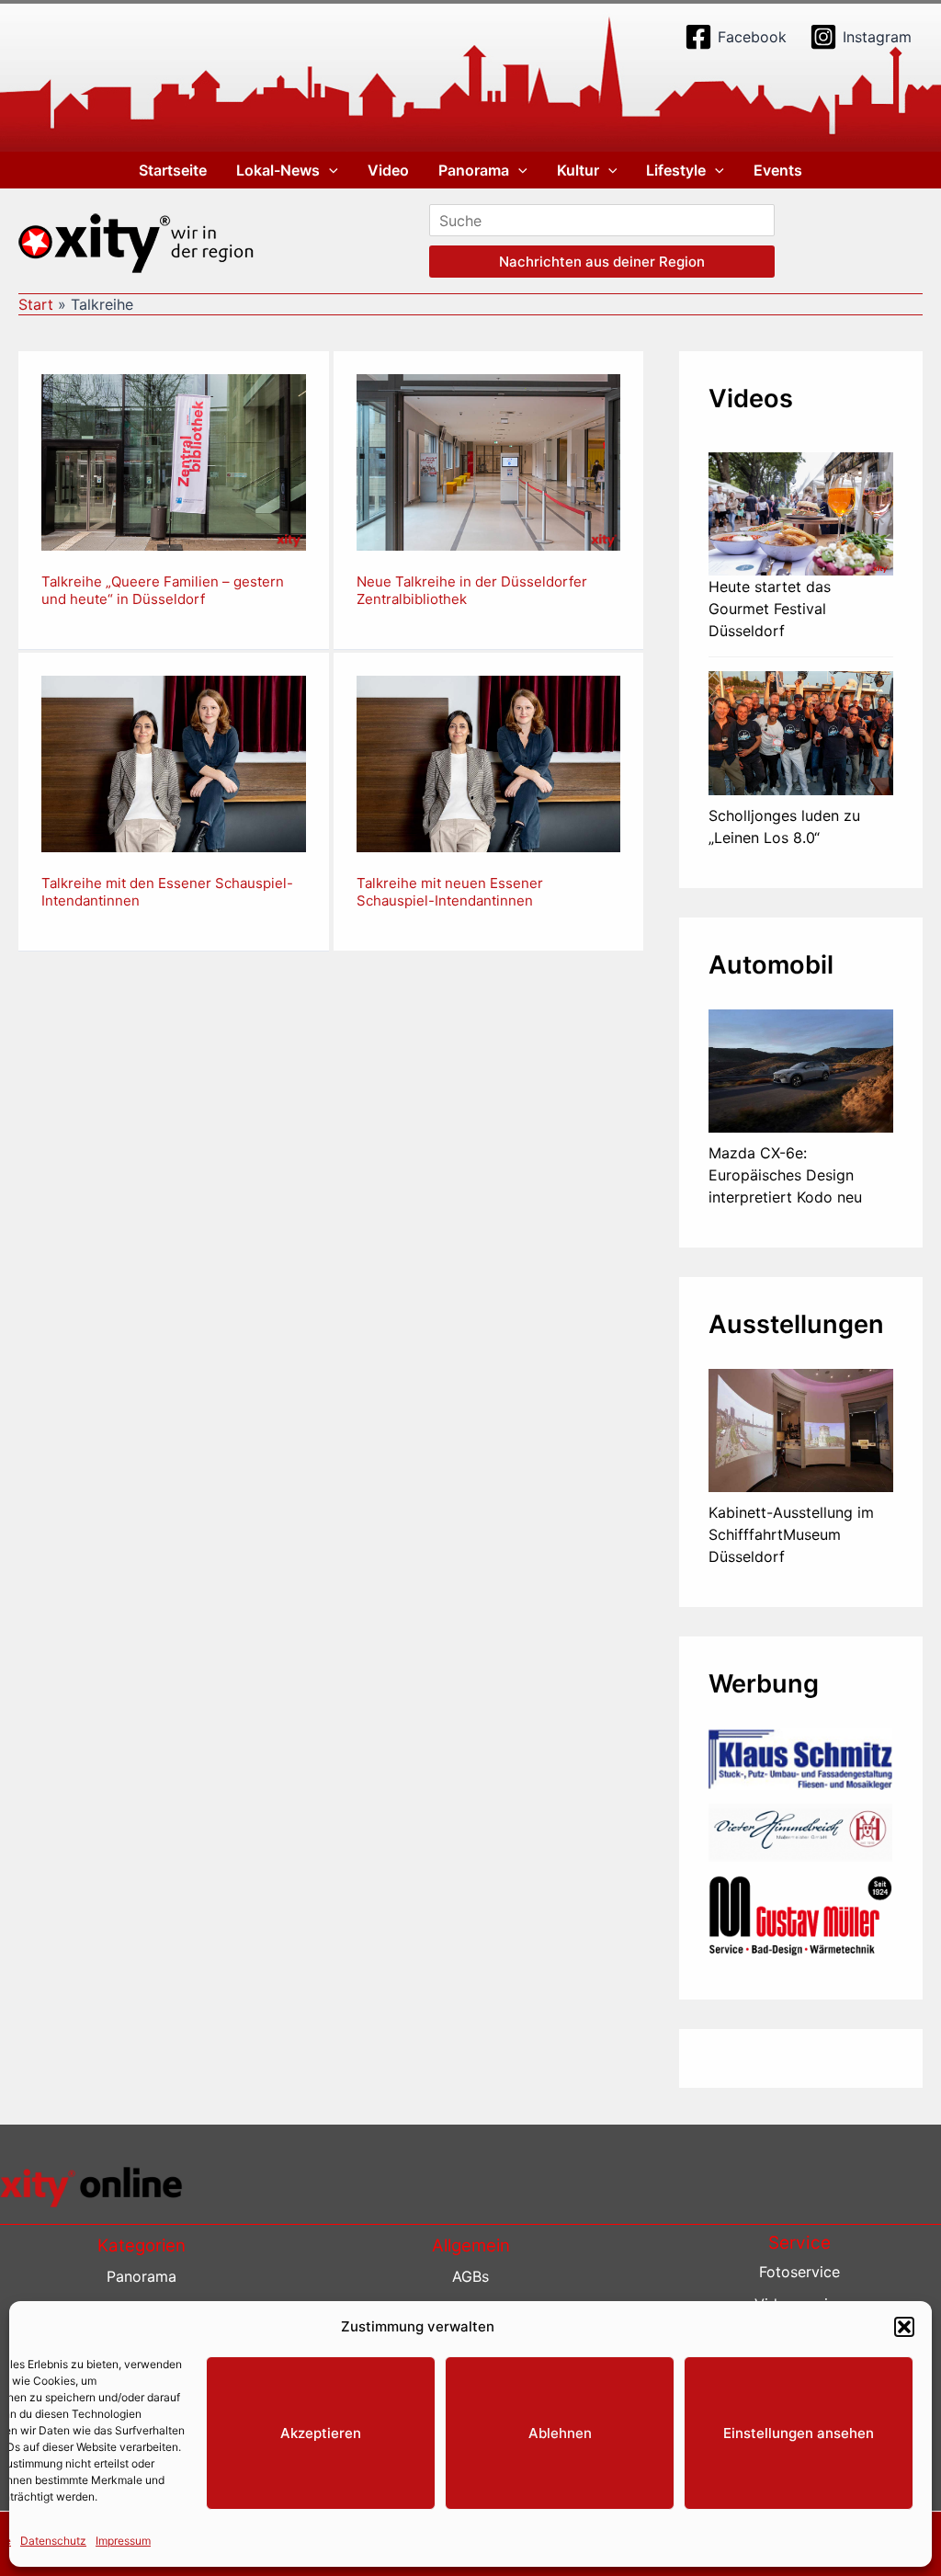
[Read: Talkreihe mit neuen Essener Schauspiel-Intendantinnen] (489, 762)
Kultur (578, 170)
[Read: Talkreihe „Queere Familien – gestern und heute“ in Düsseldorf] (174, 462)
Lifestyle (676, 170)
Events (778, 170)
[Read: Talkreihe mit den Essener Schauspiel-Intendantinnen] (174, 762)
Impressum (123, 2541)
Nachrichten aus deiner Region (602, 262)
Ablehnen (560, 2433)
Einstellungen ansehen (799, 2433)
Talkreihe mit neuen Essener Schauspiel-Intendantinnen (450, 892)
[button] (904, 2327)
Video (388, 170)
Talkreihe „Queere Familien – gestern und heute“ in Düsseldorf (163, 591)
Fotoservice (799, 2272)
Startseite (173, 170)
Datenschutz (53, 2541)
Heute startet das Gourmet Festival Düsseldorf (770, 609)
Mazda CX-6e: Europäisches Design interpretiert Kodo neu (785, 1175)
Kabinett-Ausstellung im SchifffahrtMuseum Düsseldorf (791, 1534)
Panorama (474, 170)
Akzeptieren (321, 2433)
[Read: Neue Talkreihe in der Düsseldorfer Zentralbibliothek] (489, 462)
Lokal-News (278, 170)
